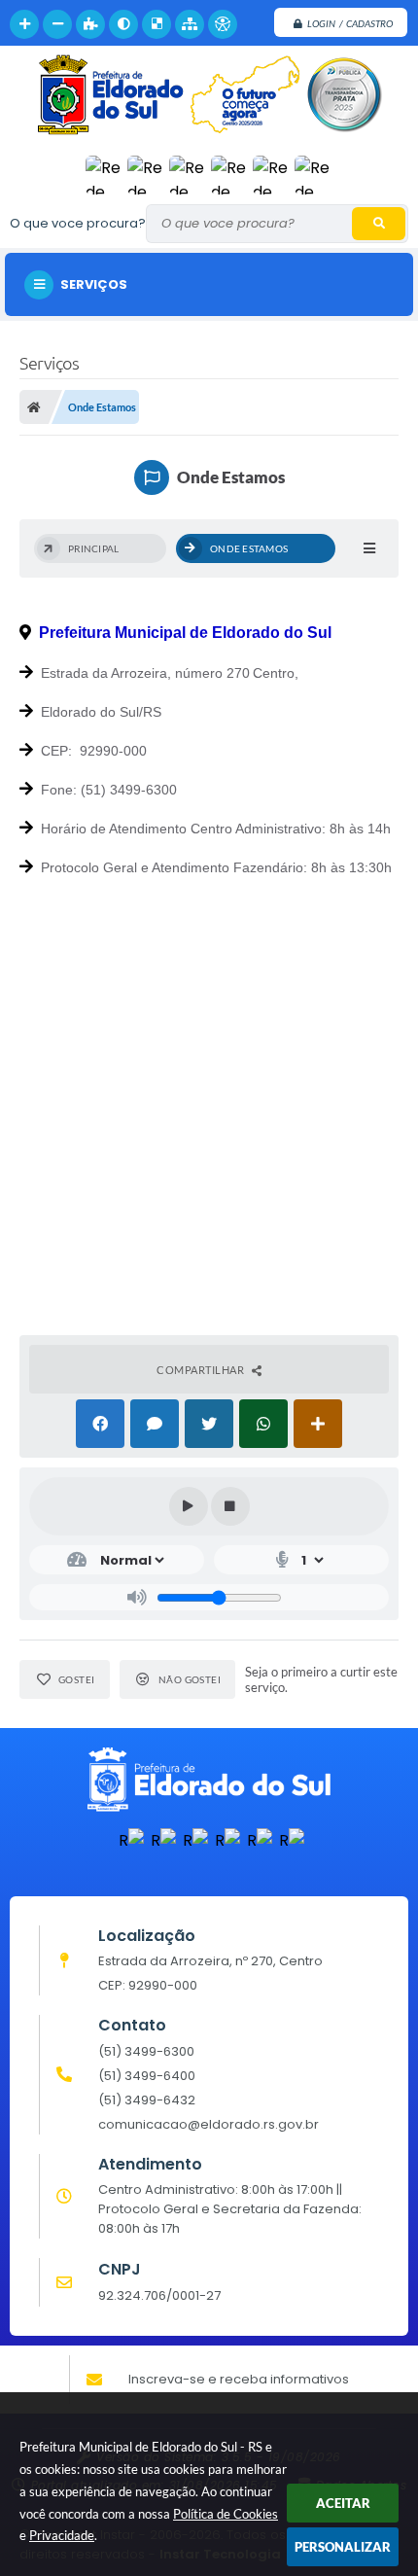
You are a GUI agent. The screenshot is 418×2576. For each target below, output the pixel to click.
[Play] (189, 1506)
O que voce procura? (78, 223)
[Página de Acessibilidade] (223, 24)
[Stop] (230, 1506)
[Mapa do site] (190, 24)
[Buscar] (379, 224)
